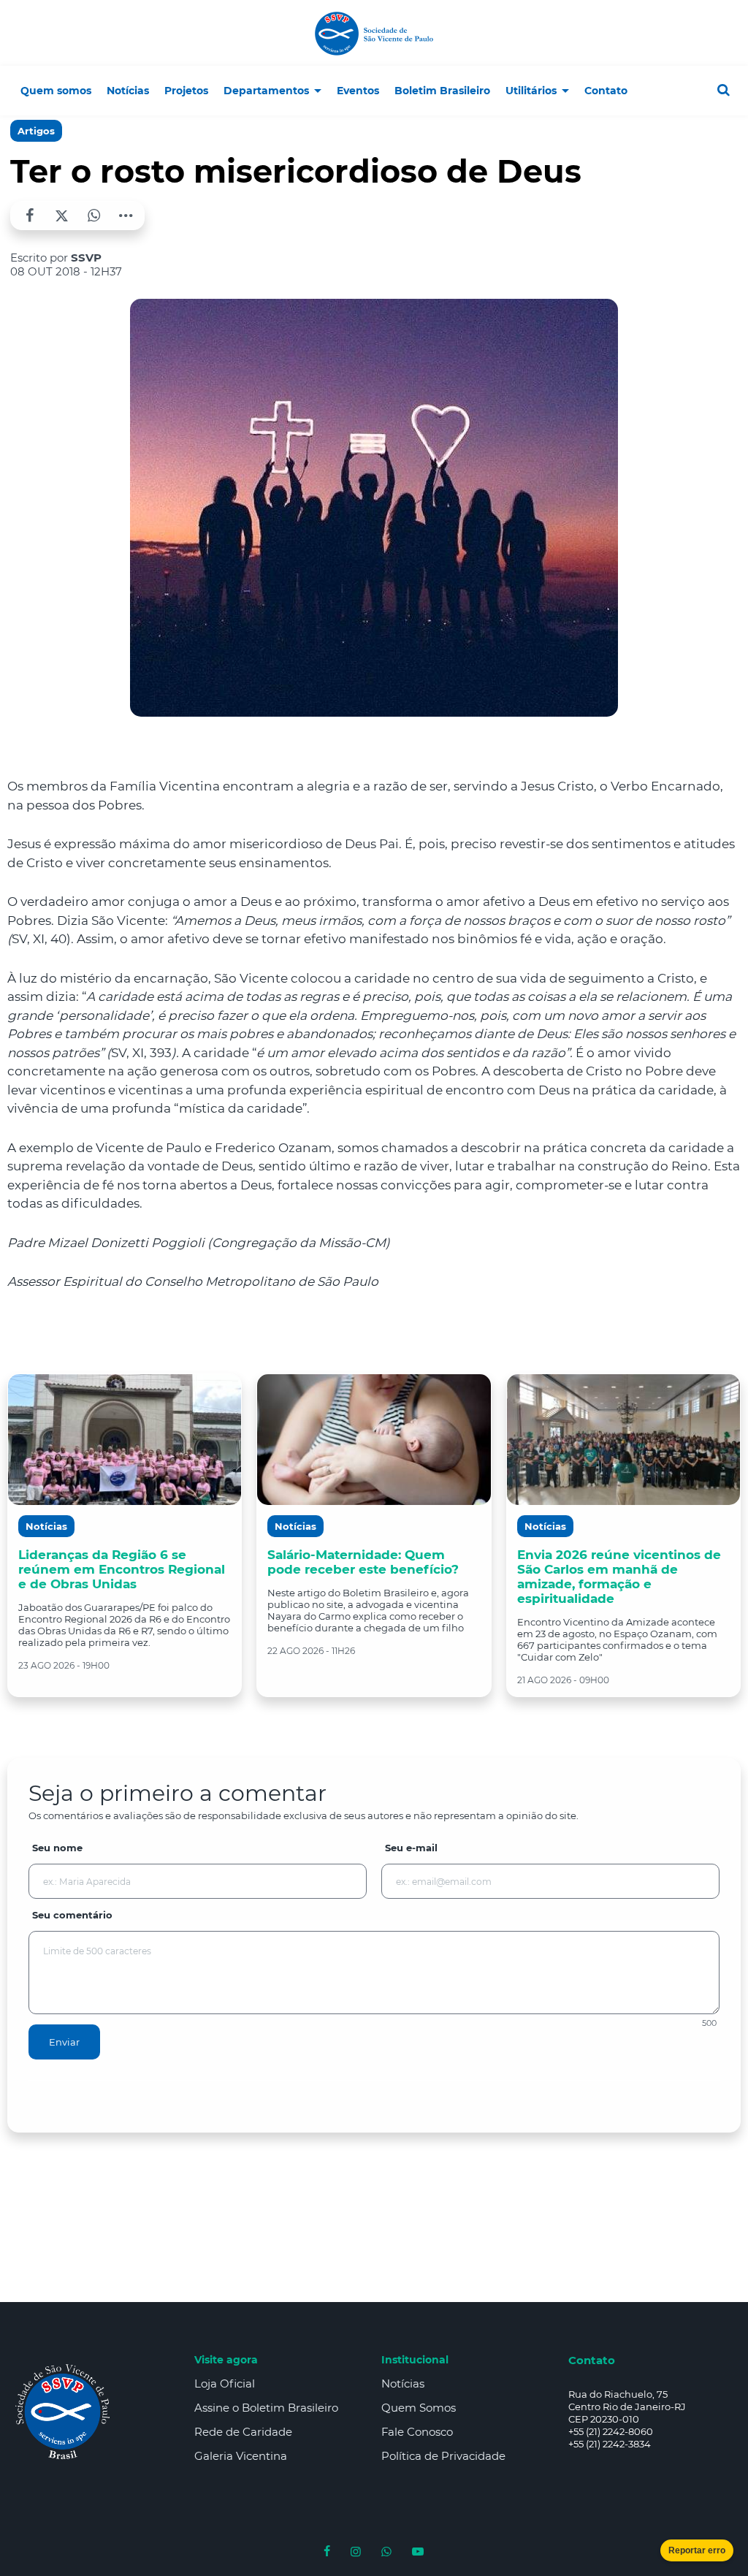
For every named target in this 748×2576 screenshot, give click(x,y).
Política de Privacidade (443, 2456)
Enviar (64, 2042)
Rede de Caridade (243, 2432)
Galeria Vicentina (241, 2456)
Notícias (403, 2383)
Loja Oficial (225, 2383)
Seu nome (57, 1848)
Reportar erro (697, 2550)
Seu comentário (72, 1915)
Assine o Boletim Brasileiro (266, 2408)
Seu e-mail (411, 1848)
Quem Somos (419, 2408)
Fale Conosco (417, 2432)
